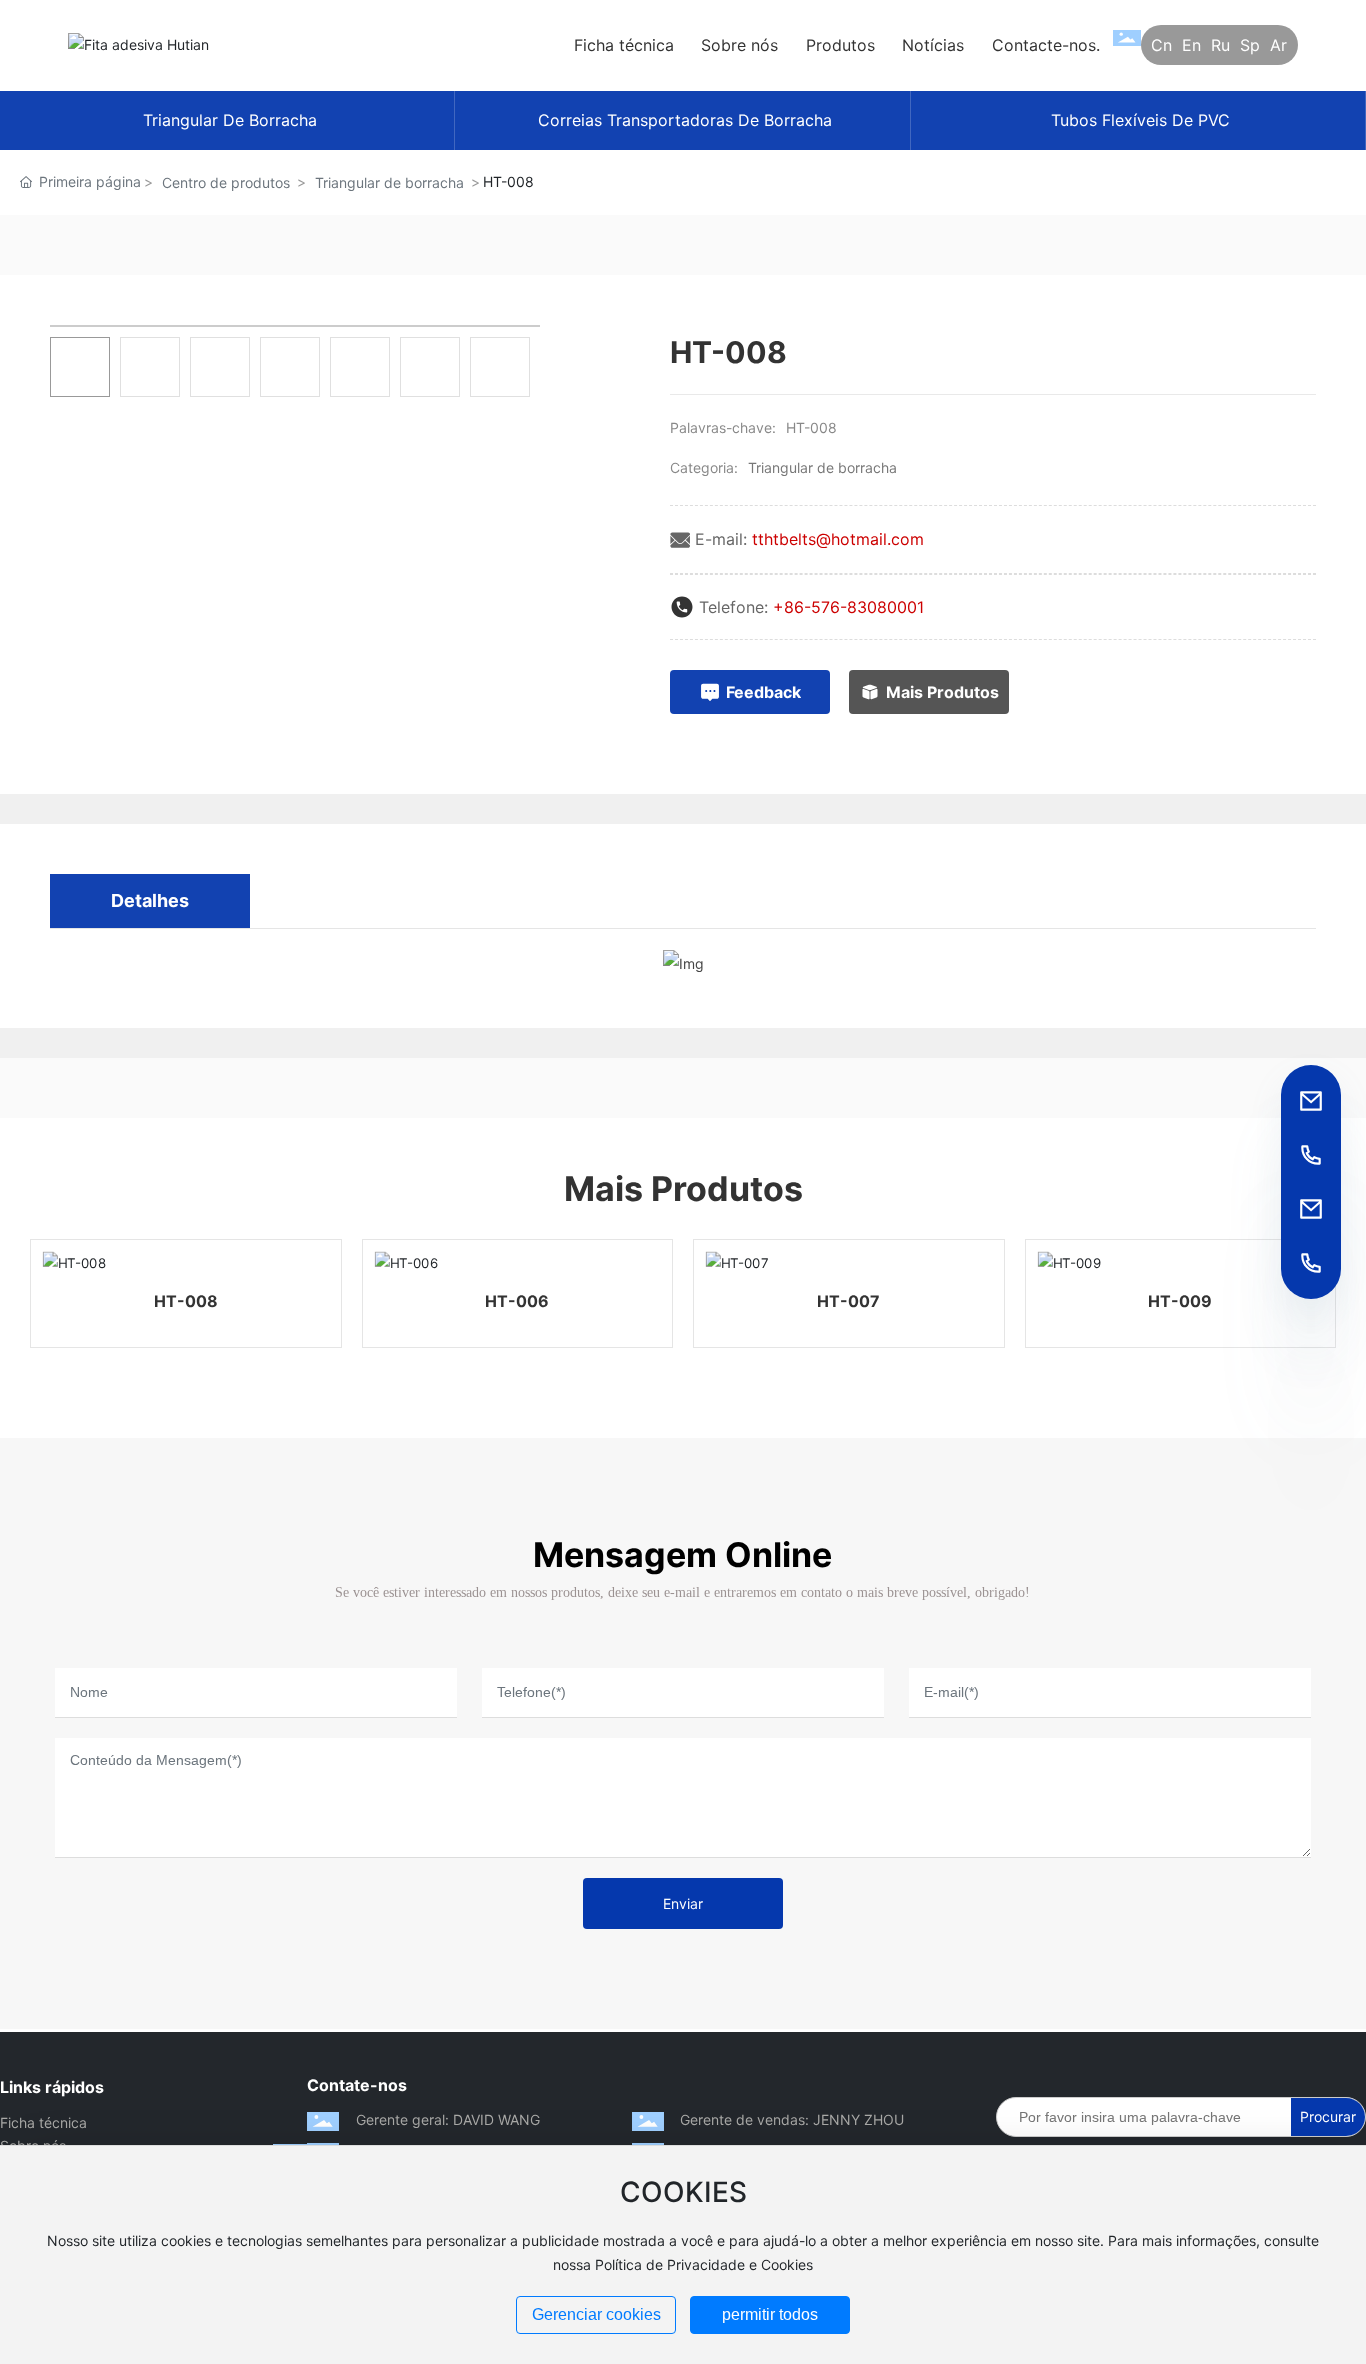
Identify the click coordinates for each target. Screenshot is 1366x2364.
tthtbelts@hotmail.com (838, 539)
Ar (1278, 45)
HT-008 (186, 1301)
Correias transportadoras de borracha (685, 120)
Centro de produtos (226, 182)
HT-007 (848, 1301)
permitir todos (770, 2314)
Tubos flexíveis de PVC (1140, 120)
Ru (1220, 45)
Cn (1161, 45)
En (1191, 45)
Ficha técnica (43, 2122)
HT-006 (517, 1301)
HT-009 (1180, 1301)
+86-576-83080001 (848, 607)
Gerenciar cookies (596, 2314)
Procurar (1328, 2116)
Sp (1250, 45)
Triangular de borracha (230, 120)
